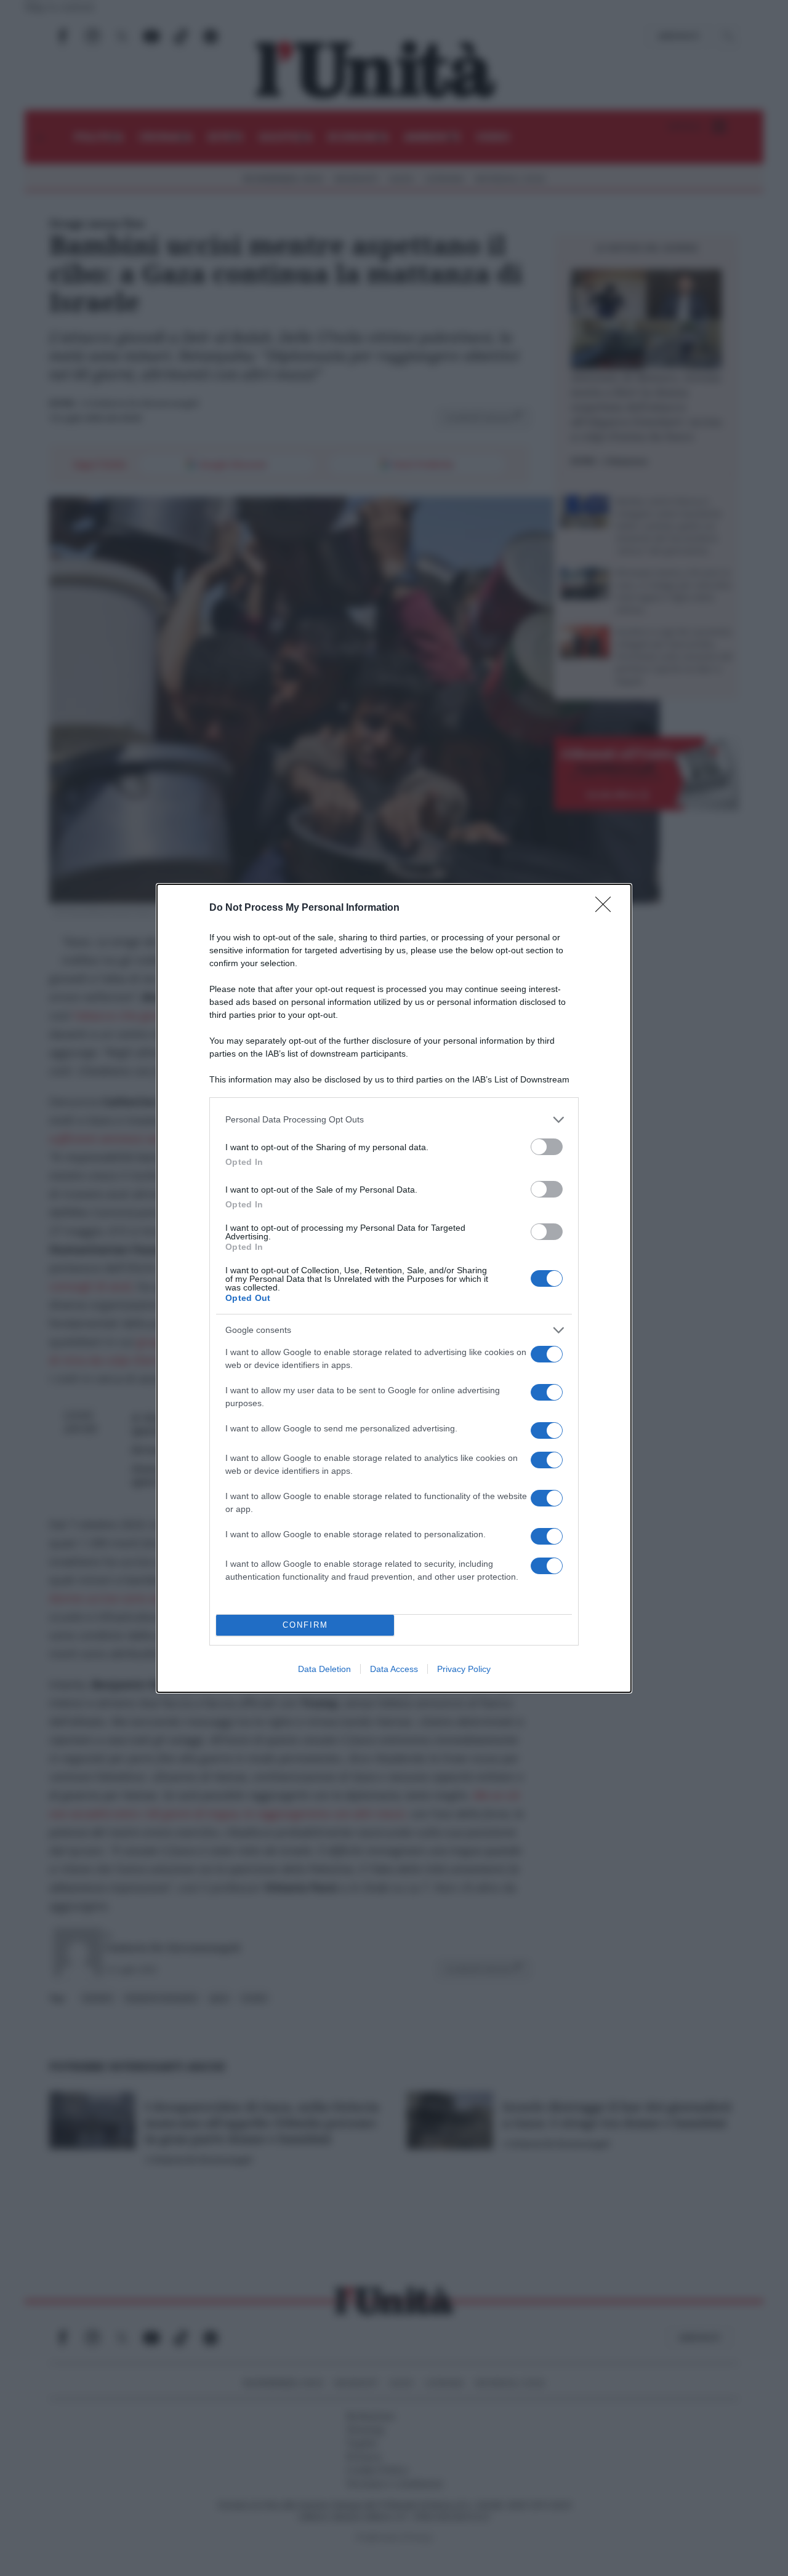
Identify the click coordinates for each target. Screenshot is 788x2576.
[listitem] (394, 1120)
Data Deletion (324, 1669)
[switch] (547, 1147)
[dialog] (394, 1288)
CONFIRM (305, 1625)
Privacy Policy (464, 1669)
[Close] (607, 908)
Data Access (394, 1669)
